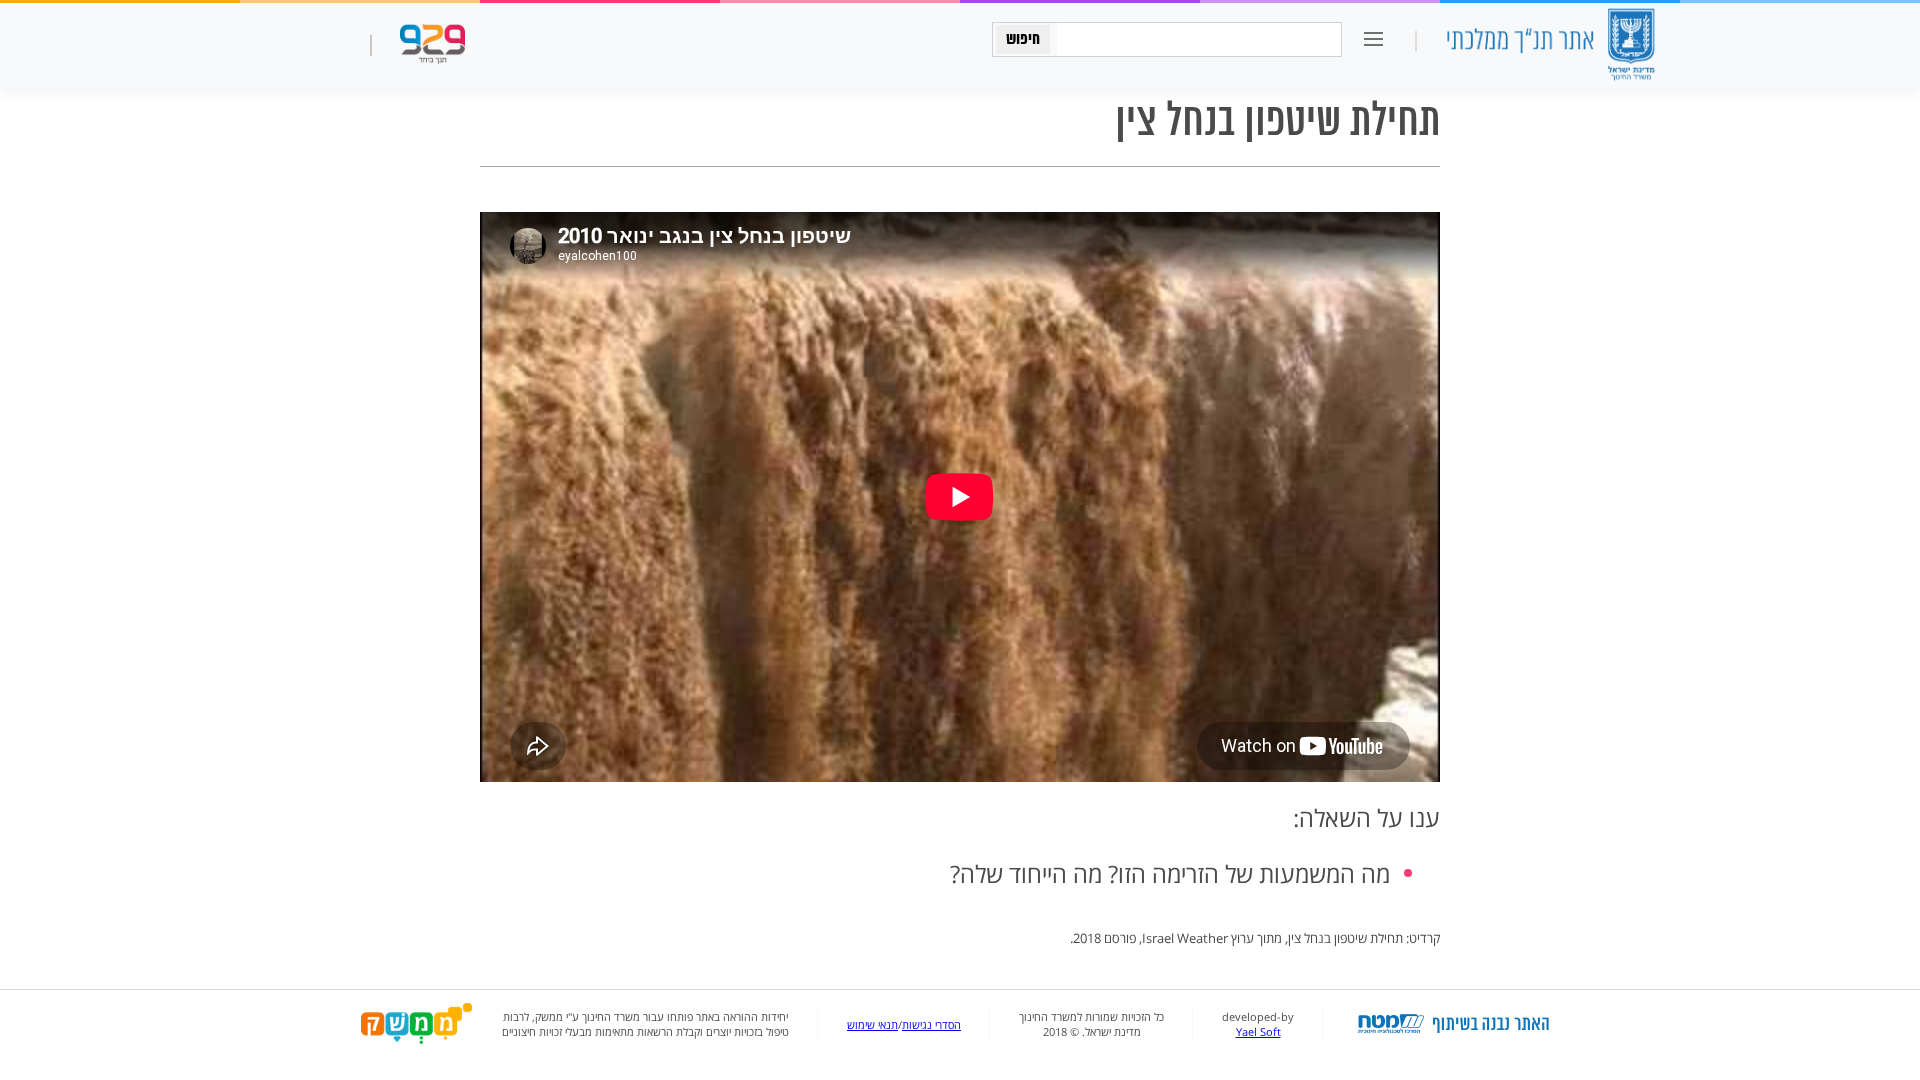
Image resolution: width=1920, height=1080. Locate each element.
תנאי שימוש (872, 1025)
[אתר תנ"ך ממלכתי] (1550, 46)
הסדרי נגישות (931, 1025)
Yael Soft (1258, 1032)
